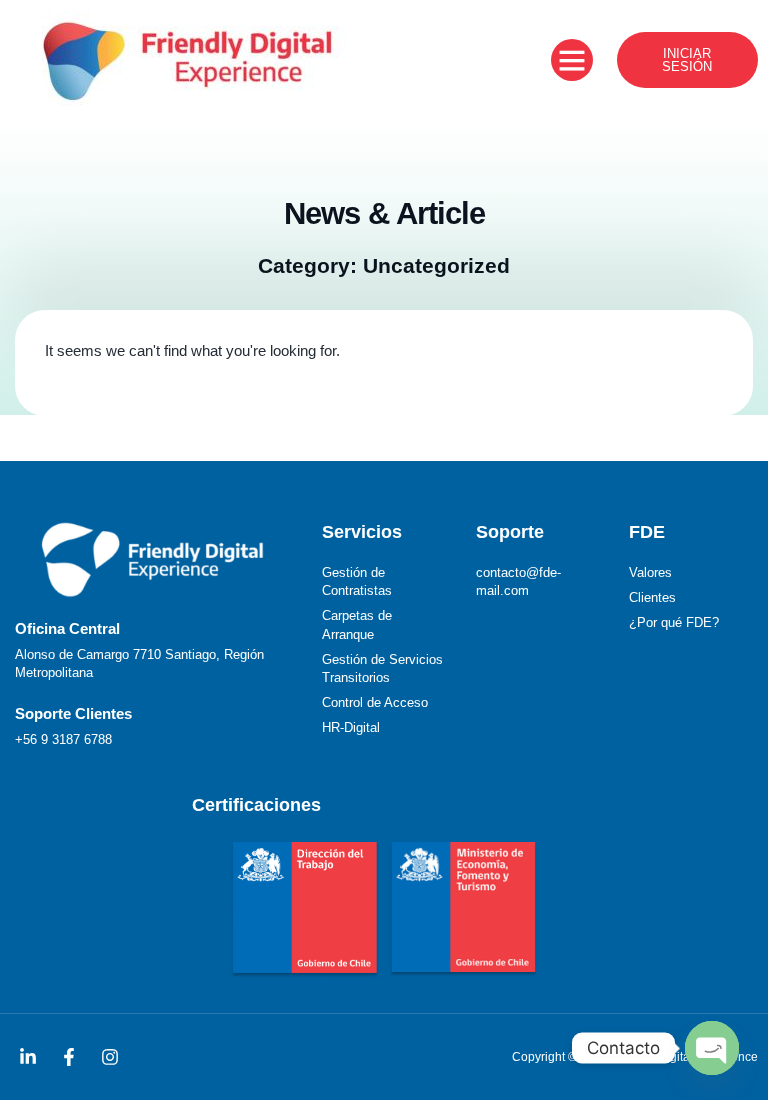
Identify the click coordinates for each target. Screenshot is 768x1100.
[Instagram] (110, 1057)
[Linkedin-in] (28, 1057)
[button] (572, 60)
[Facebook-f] (69, 1057)
